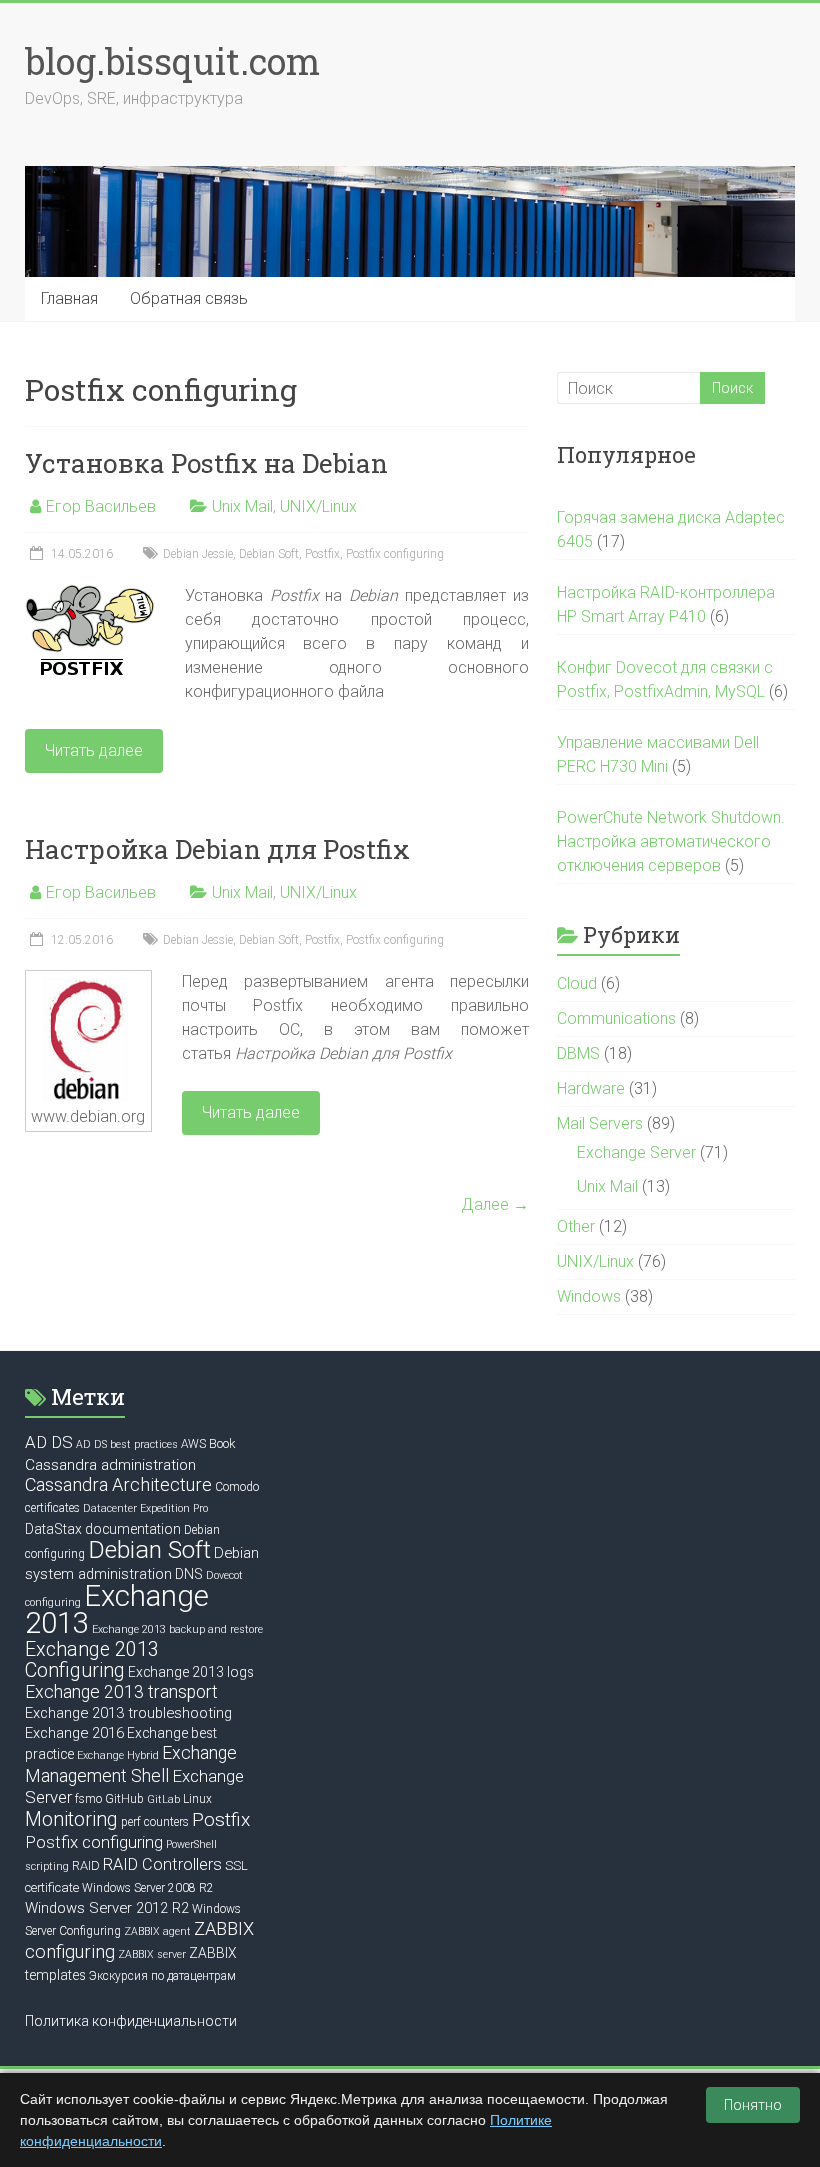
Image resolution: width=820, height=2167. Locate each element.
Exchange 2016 (74, 1733)
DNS (189, 1574)
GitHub (124, 1799)
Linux (197, 1799)
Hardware (591, 1088)
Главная (69, 298)
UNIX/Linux (318, 506)
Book (222, 1443)
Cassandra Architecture (118, 1484)
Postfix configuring (395, 554)
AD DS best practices (127, 1444)
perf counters (155, 1822)
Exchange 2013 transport (121, 1692)
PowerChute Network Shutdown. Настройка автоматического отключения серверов (671, 841)
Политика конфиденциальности (131, 2021)
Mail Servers (600, 1123)
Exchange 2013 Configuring (92, 1660)
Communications (616, 1018)
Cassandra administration (110, 1465)
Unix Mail (242, 506)
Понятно (753, 2105)
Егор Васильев (101, 506)
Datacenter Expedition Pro (145, 1508)
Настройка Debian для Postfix (217, 849)
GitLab (163, 1799)
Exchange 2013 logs (191, 1672)
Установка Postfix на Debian (206, 463)
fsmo (88, 1799)
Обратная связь (189, 298)
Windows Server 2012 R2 (107, 1908)
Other (576, 1226)
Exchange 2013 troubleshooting (128, 1713)
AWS (193, 1444)
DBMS (578, 1053)
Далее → (495, 1204)
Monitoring (71, 1819)
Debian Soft (269, 554)
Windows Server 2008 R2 (148, 1888)
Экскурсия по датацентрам (162, 1976)
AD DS (49, 1442)
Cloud (577, 983)
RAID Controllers (162, 1864)
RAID (86, 1865)
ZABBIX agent (157, 1931)
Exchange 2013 (117, 1609)
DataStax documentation (103, 1529)
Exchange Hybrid (118, 1755)
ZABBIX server (152, 1954)
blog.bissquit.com (172, 61)
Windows (589, 1296)
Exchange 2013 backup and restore (177, 1629)
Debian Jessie (198, 554)
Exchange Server (636, 1152)
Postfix (322, 554)
